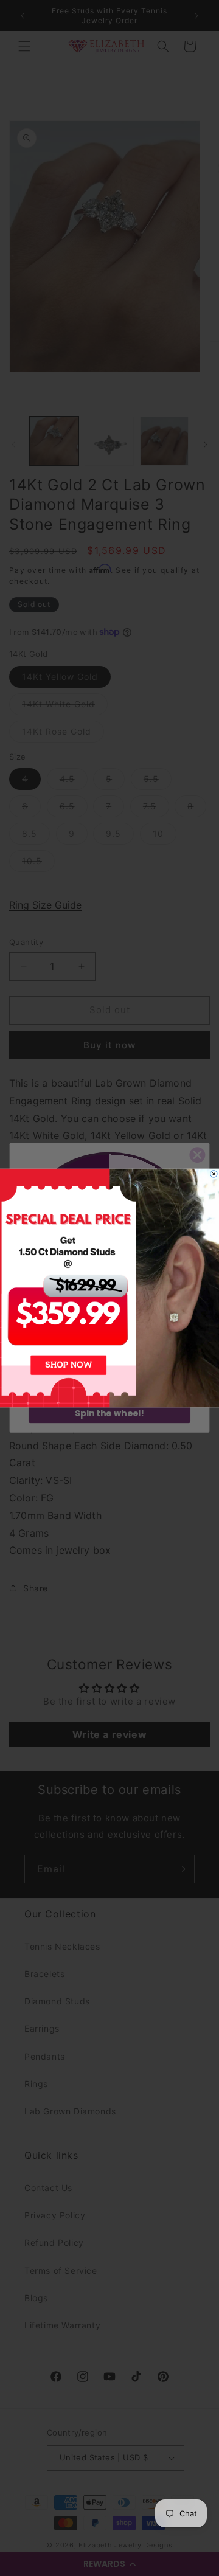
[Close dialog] (214, 1174)
